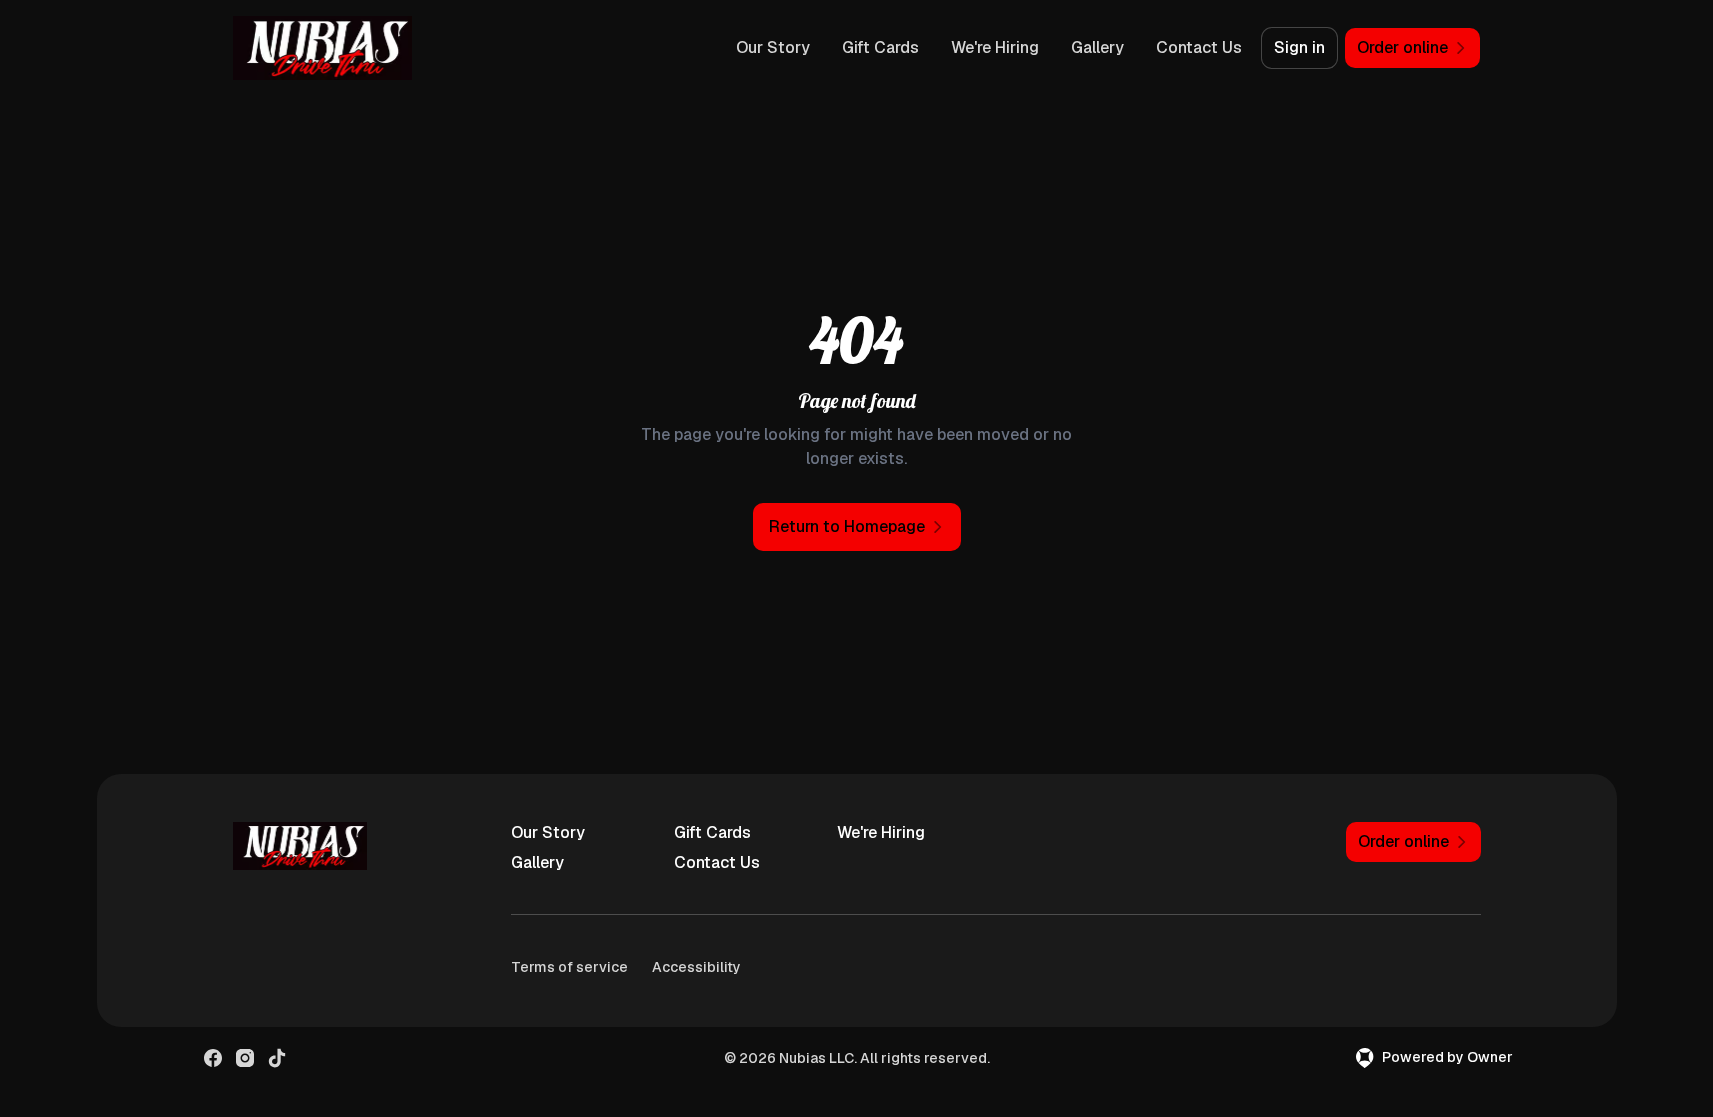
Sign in (1299, 47)
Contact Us (1199, 47)
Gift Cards (880, 47)
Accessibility (696, 967)
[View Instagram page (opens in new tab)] (245, 1058)
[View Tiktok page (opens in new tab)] (277, 1058)
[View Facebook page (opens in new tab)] (213, 1058)
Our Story (773, 47)
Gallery (1097, 47)
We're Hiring (995, 47)
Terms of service (569, 967)
